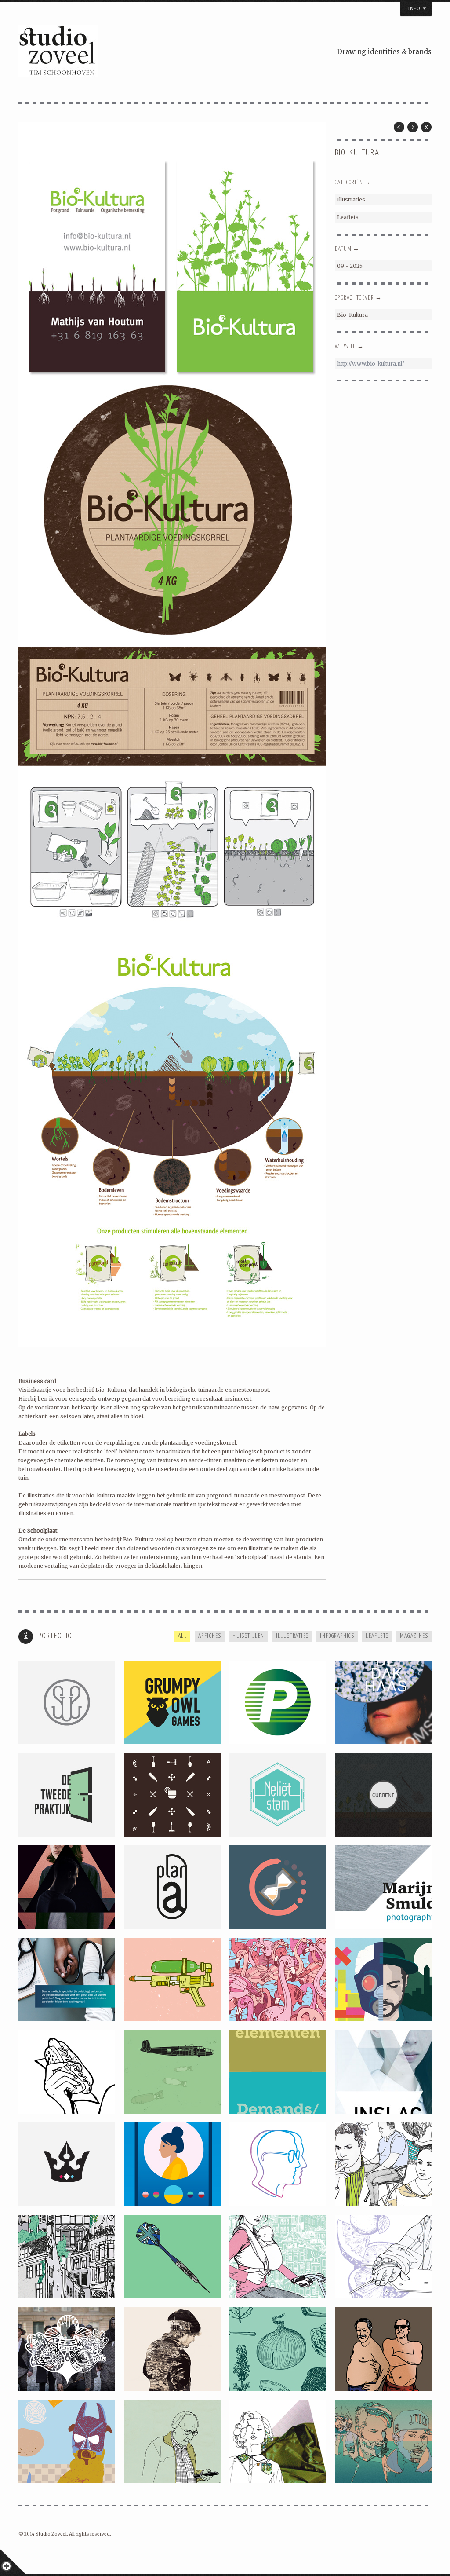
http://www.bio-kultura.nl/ (371, 364)
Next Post (413, 127)
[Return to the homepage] (124, 52)
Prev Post (399, 127)
